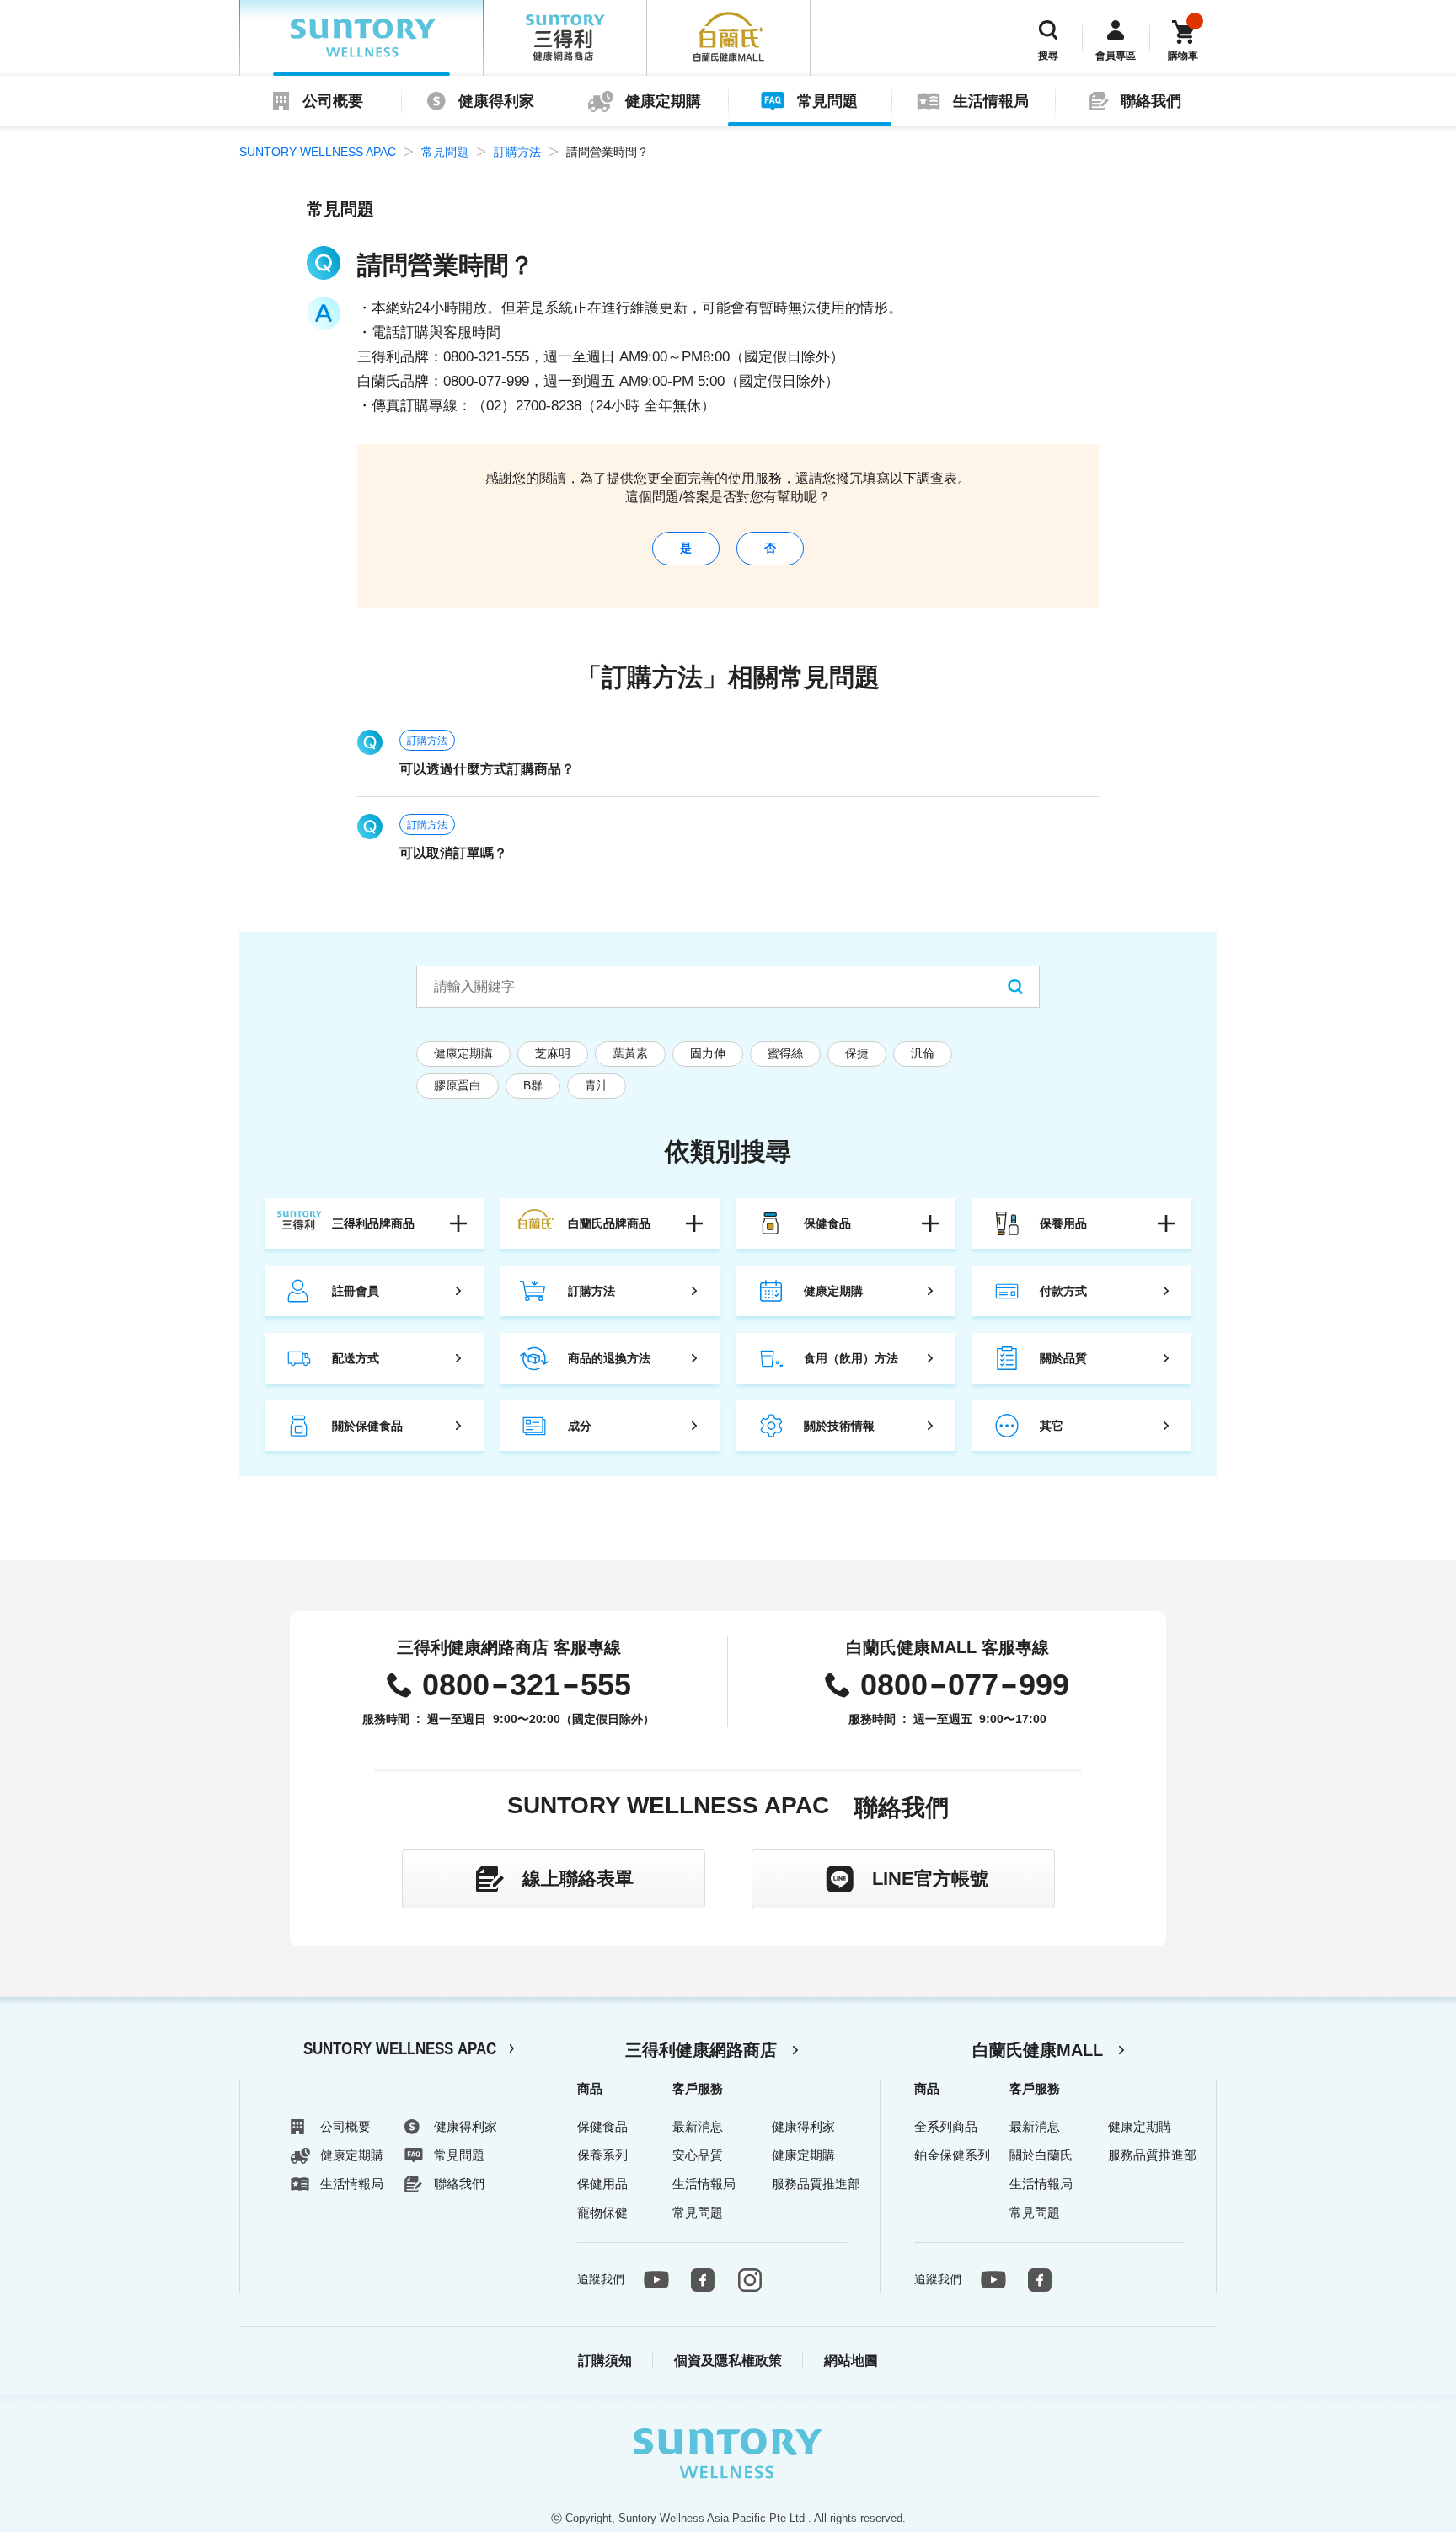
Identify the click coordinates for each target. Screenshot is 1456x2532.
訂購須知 (605, 2361)
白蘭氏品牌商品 (609, 1223)
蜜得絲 (785, 1053)
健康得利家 (496, 101)
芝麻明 (553, 1053)
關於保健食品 (367, 1426)
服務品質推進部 (816, 2184)
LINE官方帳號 (930, 1879)
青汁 (597, 1085)
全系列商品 (946, 2126)
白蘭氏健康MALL (1038, 2050)
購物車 (1183, 56)
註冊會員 (356, 1291)
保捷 (857, 1053)
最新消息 (698, 2126)
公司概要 (333, 101)
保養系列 (602, 2155)
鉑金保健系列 (952, 2155)
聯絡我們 (1151, 101)
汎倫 (923, 1053)
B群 (533, 1085)
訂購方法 (517, 152)
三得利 (565, 38)
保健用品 (602, 2184)
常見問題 (827, 101)
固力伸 (708, 1053)
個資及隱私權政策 (728, 2361)
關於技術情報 (839, 1426)
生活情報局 (991, 101)
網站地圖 (851, 2361)
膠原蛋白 (458, 1085)
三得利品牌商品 (373, 1223)
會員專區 (1116, 56)
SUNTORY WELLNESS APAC (361, 38)
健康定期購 (663, 101)
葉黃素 (630, 1053)
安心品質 (698, 2155)
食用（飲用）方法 (851, 1358)
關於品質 (1063, 1358)
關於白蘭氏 (1041, 2155)
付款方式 (1063, 1291)
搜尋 (1048, 56)
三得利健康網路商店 (701, 2050)
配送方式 (356, 1358)
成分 (580, 1426)
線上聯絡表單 (578, 1879)
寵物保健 (602, 2212)
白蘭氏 (729, 38)
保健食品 (827, 1223)
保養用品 (1063, 1223)
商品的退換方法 (609, 1358)
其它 (1052, 1426)
